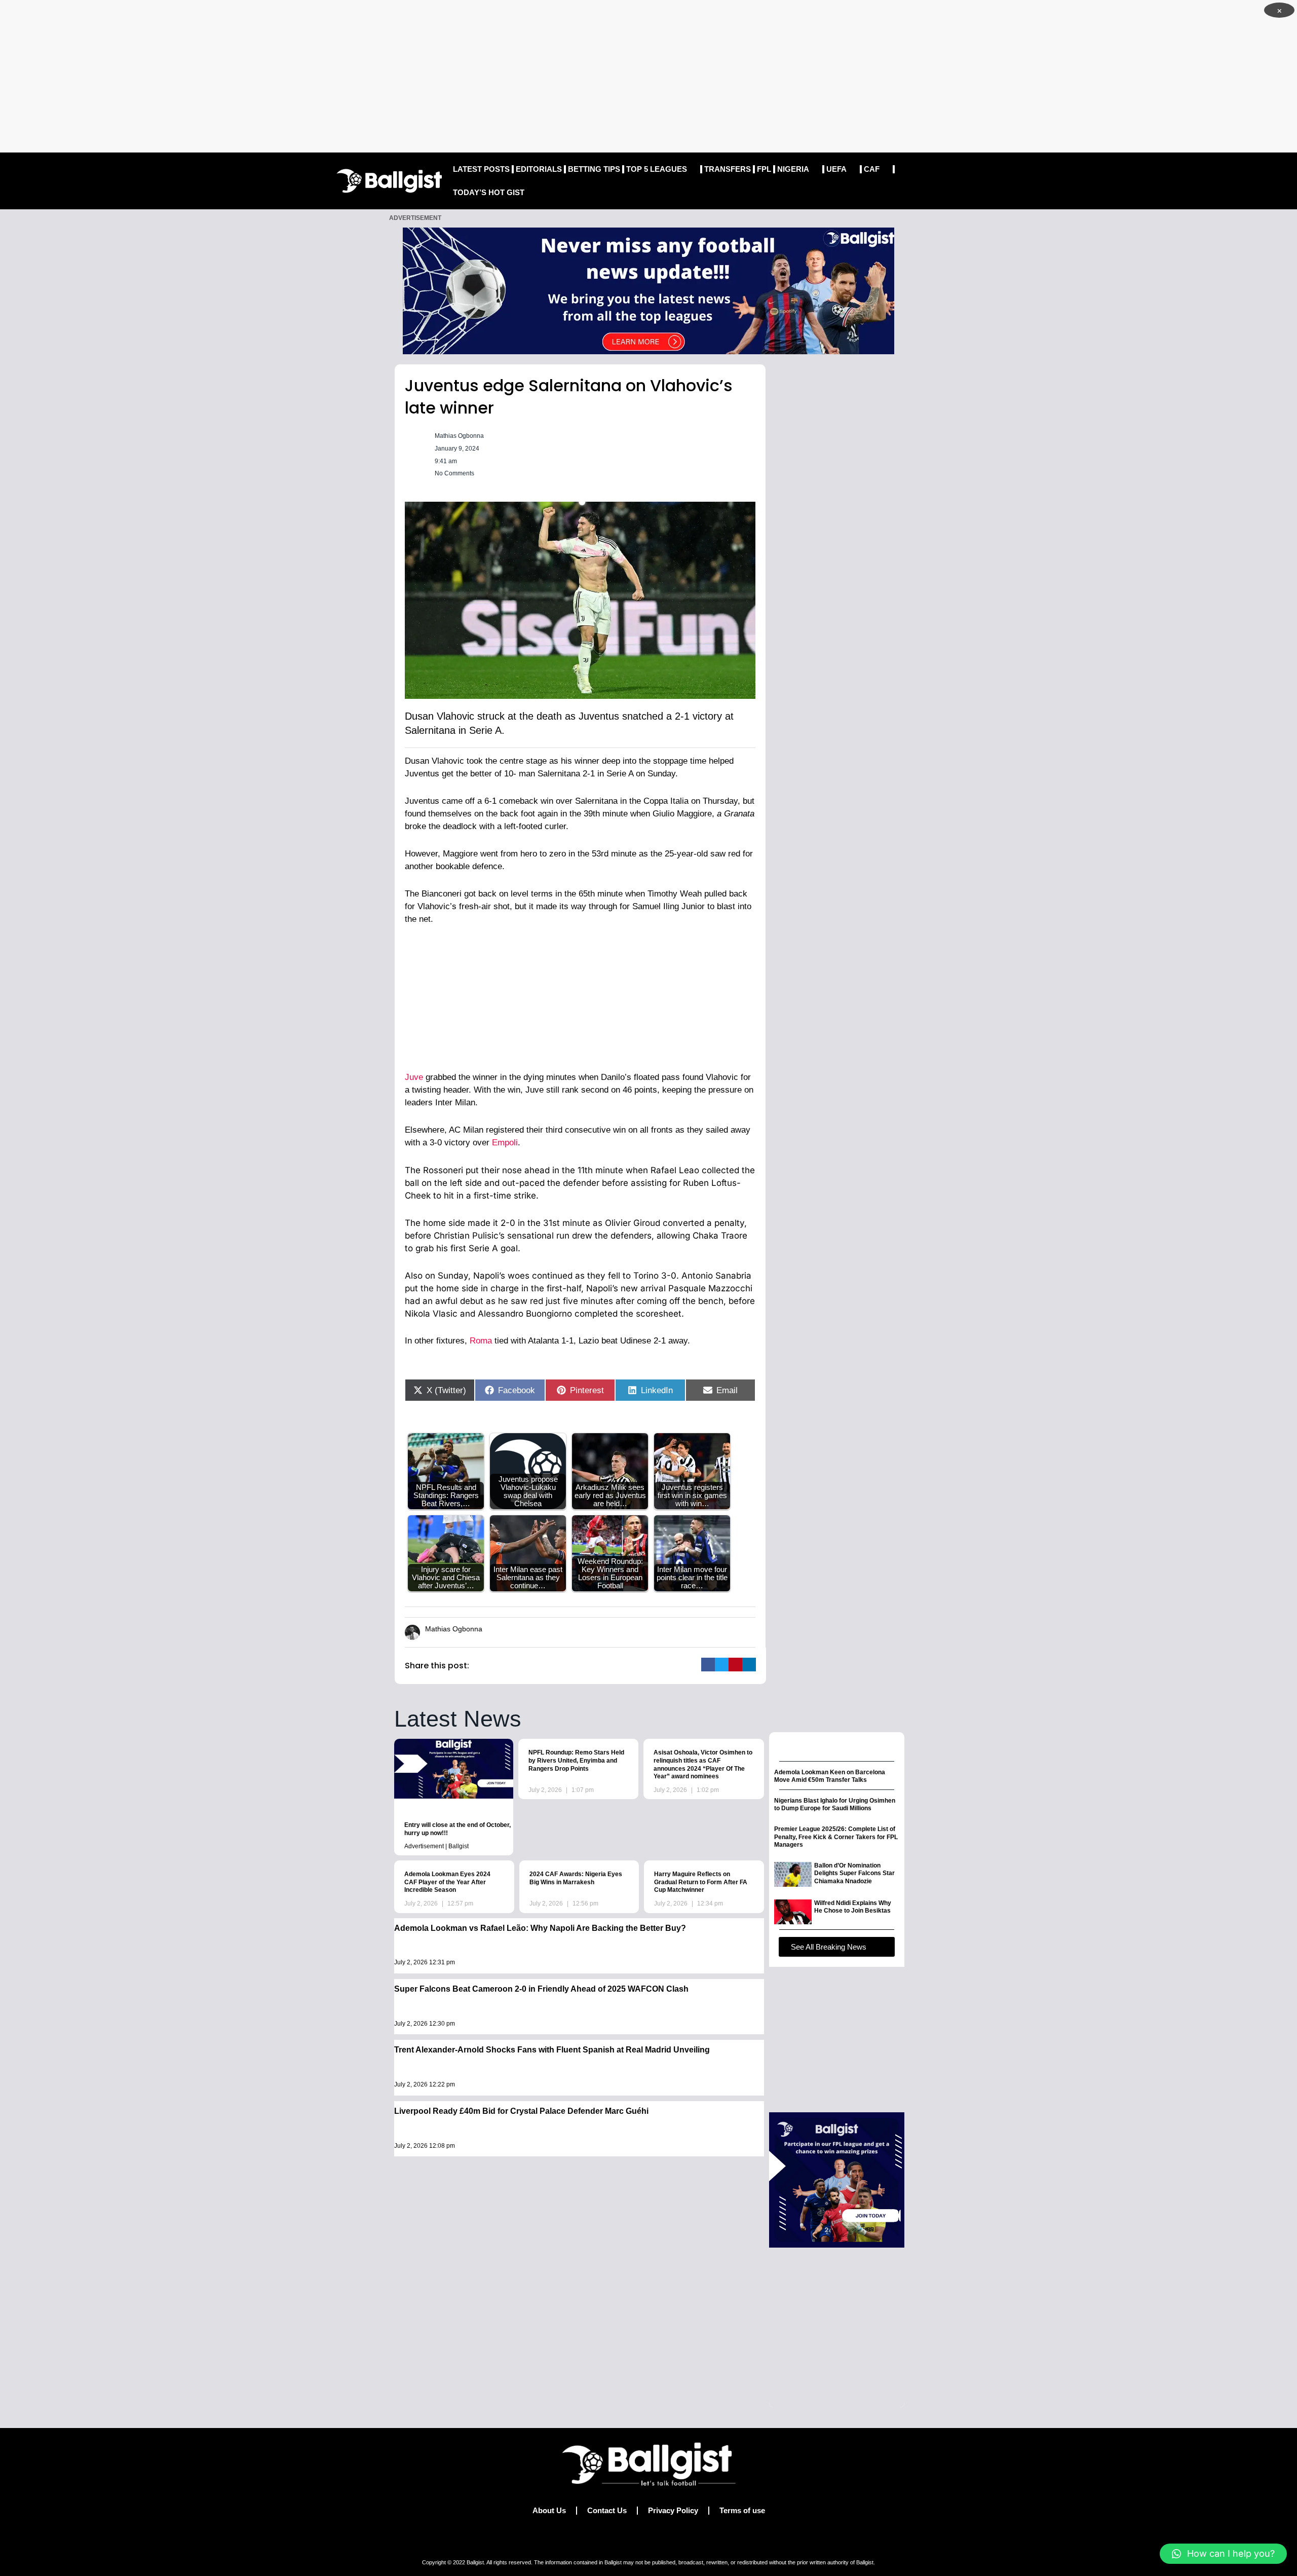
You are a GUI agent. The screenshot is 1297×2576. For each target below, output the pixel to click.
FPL (764, 169)
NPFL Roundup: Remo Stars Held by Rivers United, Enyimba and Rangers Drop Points (576, 1760)
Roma (481, 1341)
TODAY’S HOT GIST (489, 192)
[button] (708, 1665)
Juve (414, 1077)
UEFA (836, 169)
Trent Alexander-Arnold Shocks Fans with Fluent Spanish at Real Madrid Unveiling (552, 2050)
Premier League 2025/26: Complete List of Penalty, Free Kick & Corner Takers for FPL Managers (836, 1837)
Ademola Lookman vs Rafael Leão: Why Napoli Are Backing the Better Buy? (540, 1928)
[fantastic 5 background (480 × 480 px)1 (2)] (837, 2179)
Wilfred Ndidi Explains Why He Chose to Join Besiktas (853, 1907)
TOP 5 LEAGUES (657, 169)
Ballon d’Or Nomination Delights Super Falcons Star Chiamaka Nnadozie (854, 1873)
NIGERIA (793, 169)
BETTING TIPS (594, 169)
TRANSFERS (728, 169)
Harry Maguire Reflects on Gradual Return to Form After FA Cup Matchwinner (701, 1882)
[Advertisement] (648, 76)
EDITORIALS (539, 169)
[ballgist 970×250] (648, 290)
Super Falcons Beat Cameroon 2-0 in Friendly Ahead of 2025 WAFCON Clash (541, 1989)
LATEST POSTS (481, 169)
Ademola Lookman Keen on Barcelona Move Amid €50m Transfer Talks (830, 1776)
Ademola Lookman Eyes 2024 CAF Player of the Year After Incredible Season (447, 1882)
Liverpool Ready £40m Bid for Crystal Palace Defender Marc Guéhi (521, 2111)
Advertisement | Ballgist (436, 1846)
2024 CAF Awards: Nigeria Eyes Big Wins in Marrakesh (576, 1878)
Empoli (505, 1143)
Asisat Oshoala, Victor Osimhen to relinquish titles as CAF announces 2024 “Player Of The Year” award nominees (703, 1764)
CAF (872, 169)
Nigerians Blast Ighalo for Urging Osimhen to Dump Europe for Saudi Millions (835, 1805)
